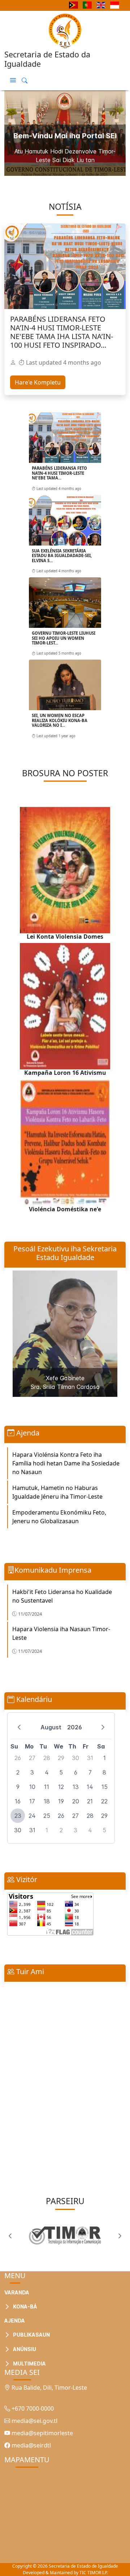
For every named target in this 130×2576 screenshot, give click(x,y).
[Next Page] (120, 2236)
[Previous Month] (19, 1727)
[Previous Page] (10, 2236)
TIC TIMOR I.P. (94, 2573)
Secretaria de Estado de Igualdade (83, 2566)
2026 (75, 1727)
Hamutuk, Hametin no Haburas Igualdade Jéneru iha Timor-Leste (57, 1492)
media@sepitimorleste (42, 2433)
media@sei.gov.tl (34, 2421)
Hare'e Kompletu (38, 382)
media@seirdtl (31, 2445)
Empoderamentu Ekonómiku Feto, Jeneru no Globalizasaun (59, 1517)
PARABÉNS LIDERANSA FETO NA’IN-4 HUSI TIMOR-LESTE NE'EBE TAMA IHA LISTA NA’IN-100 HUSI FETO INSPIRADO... (62, 332)
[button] (13, 80)
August (51, 1727)
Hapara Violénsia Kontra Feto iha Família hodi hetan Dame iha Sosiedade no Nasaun (66, 1463)
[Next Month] (103, 1727)
